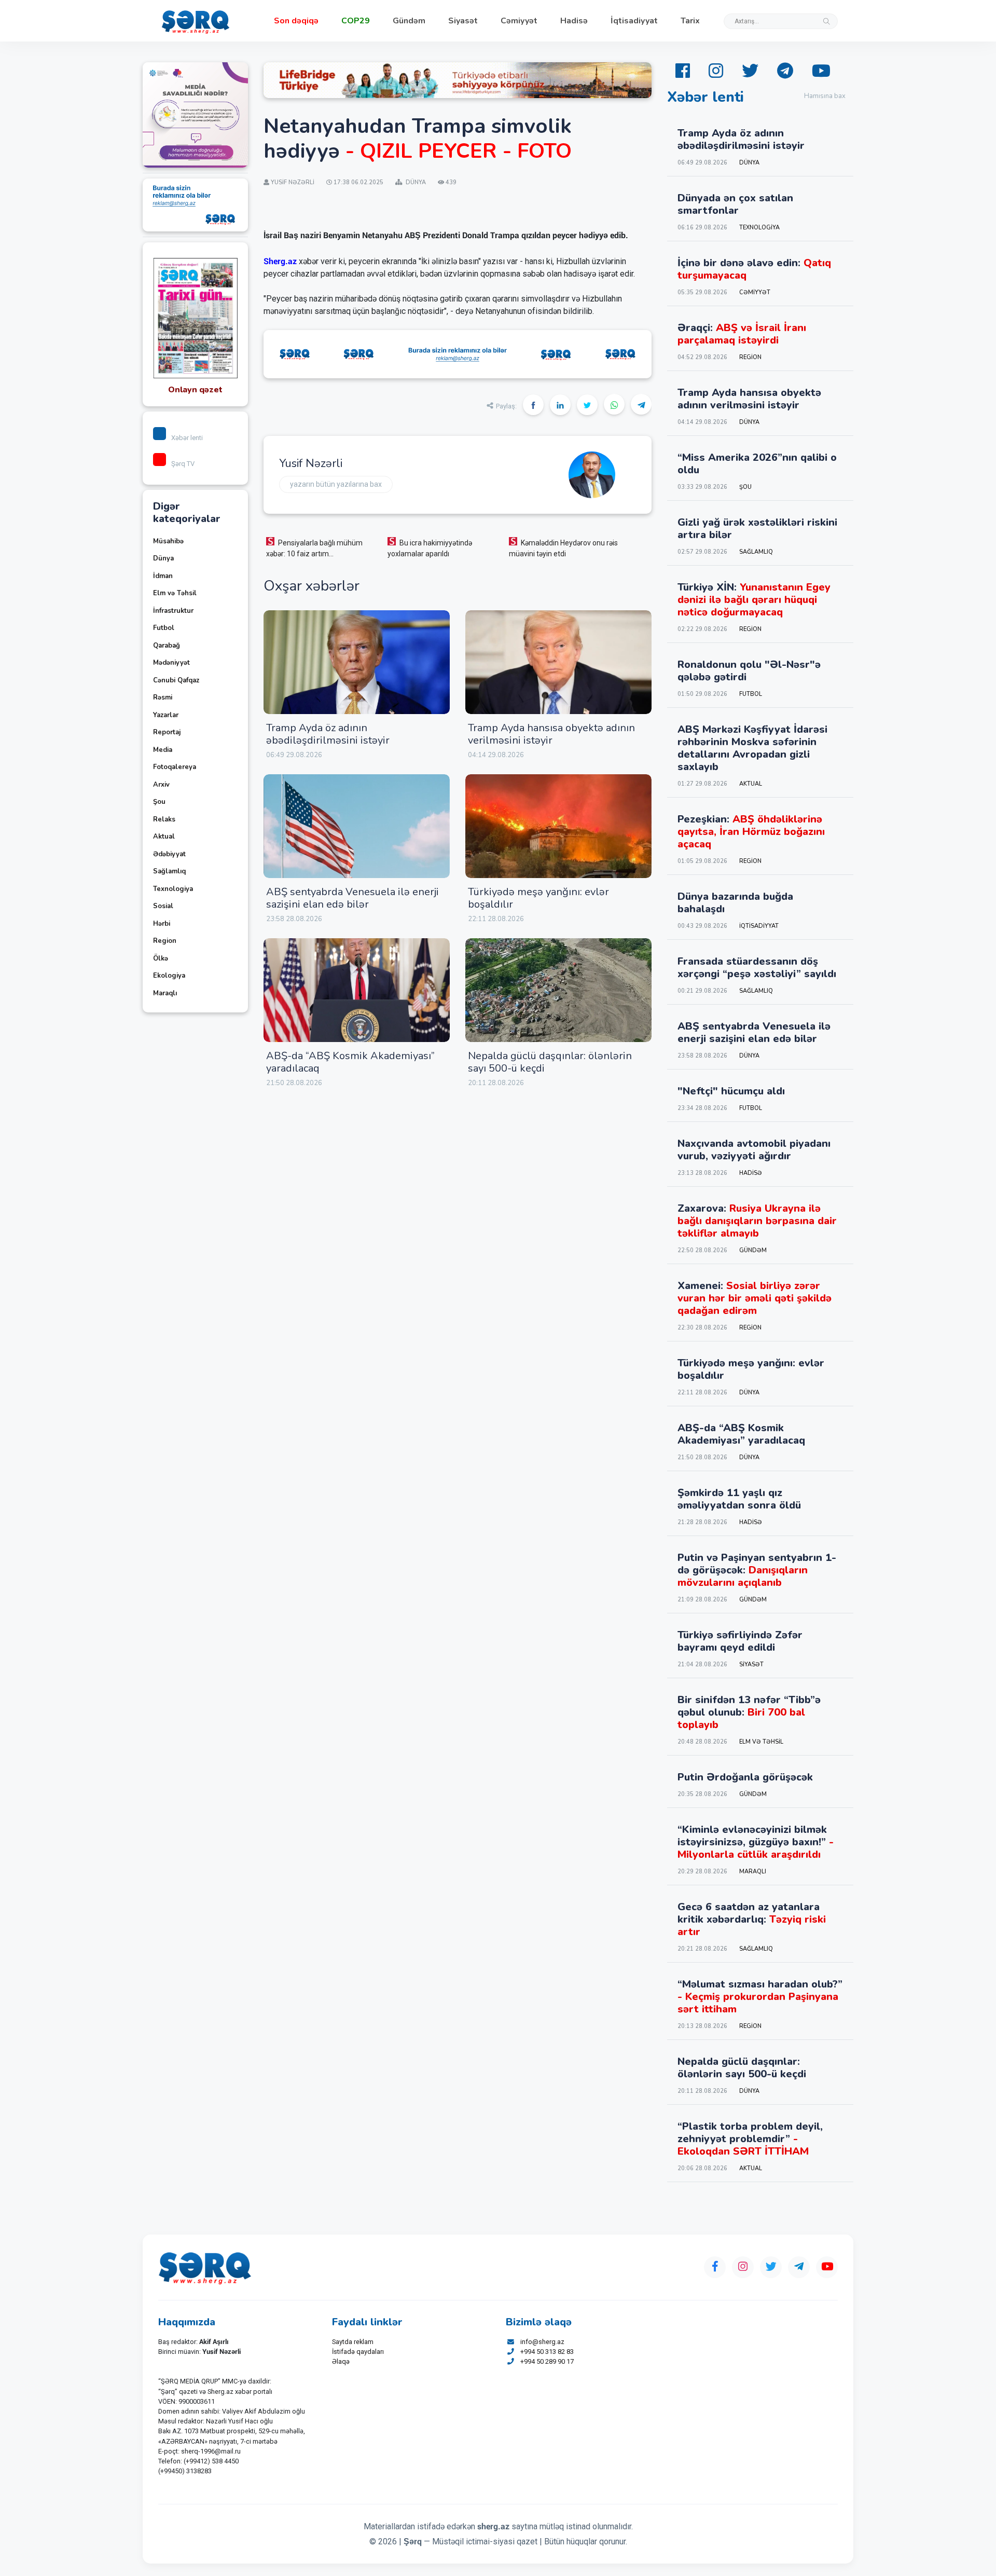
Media (163, 750)
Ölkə (161, 958)
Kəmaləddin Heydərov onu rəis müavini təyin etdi (563, 548)
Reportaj (167, 732)
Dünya (163, 558)
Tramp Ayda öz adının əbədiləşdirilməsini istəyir (328, 734)
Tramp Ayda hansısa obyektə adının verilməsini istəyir (551, 734)
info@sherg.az (542, 2342)
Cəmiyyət (519, 21)
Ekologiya (169, 976)
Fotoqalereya (175, 767)
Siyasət (463, 21)
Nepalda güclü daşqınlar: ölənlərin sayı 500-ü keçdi (550, 1062)
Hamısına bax (825, 96)
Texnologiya (173, 889)
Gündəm (409, 21)
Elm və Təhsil (175, 593)
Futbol (164, 628)
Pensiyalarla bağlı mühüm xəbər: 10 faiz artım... (314, 548)
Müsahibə (168, 541)
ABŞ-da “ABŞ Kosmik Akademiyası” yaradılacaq (350, 1062)
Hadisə (574, 21)
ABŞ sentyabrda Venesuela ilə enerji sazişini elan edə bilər (352, 898)
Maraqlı (165, 993)
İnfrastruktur (173, 611)
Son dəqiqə (296, 21)
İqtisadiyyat (634, 21)
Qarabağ (167, 646)
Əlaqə (341, 2361)
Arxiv (161, 785)
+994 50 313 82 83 (547, 2352)
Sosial (163, 906)
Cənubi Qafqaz (176, 680)
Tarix (690, 21)
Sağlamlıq (169, 871)
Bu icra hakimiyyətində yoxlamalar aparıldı (430, 548)
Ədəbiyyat (169, 854)
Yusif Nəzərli (311, 463)
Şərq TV (183, 464)
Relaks (164, 819)
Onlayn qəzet (195, 390)
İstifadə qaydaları (358, 2352)
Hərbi (162, 924)
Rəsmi (163, 697)
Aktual (164, 837)
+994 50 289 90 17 (547, 2361)
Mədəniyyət (171, 663)
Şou (159, 802)
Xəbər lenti (187, 438)
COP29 (356, 21)
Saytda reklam (353, 2342)
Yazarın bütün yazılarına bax (336, 484)
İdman (163, 576)
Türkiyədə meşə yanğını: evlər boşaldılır (538, 898)
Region (165, 941)
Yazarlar (166, 715)
